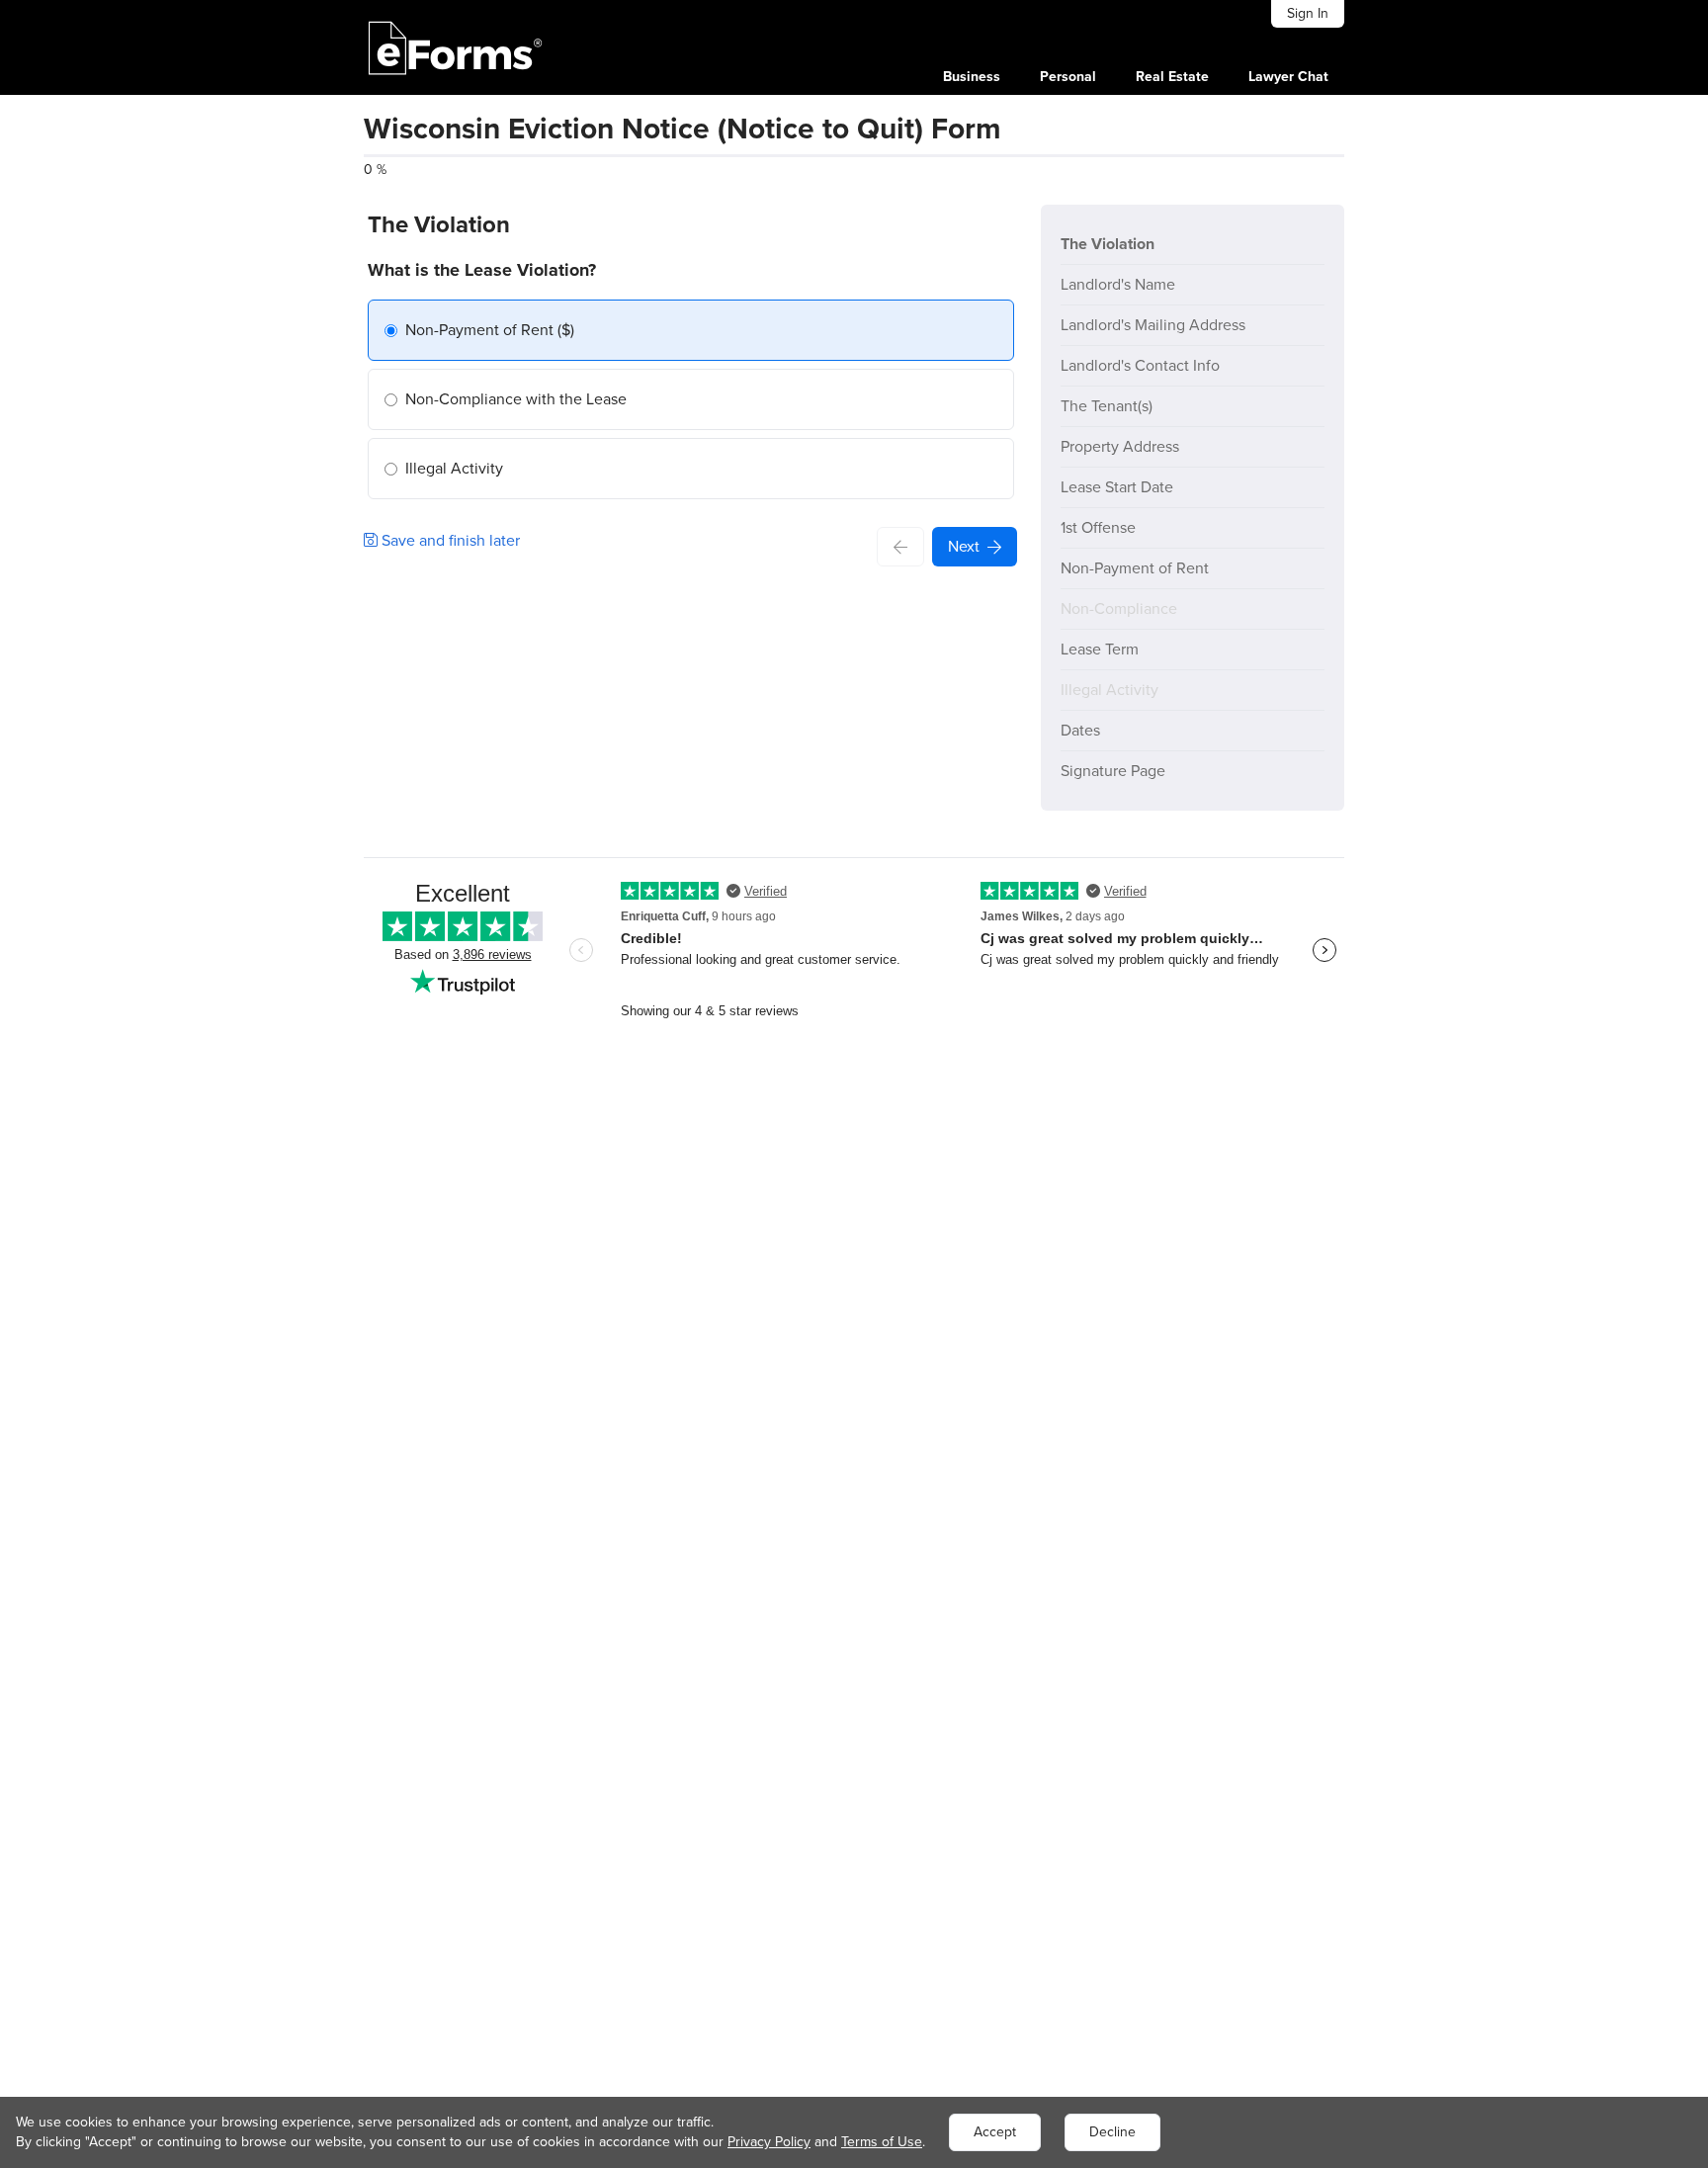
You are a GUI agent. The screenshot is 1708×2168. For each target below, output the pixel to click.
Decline (1112, 2132)
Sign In (1308, 13)
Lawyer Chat (1288, 77)
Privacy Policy (769, 2142)
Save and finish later (449, 540)
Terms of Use (882, 2142)
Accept (995, 2132)
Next (964, 546)
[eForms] (456, 47)
